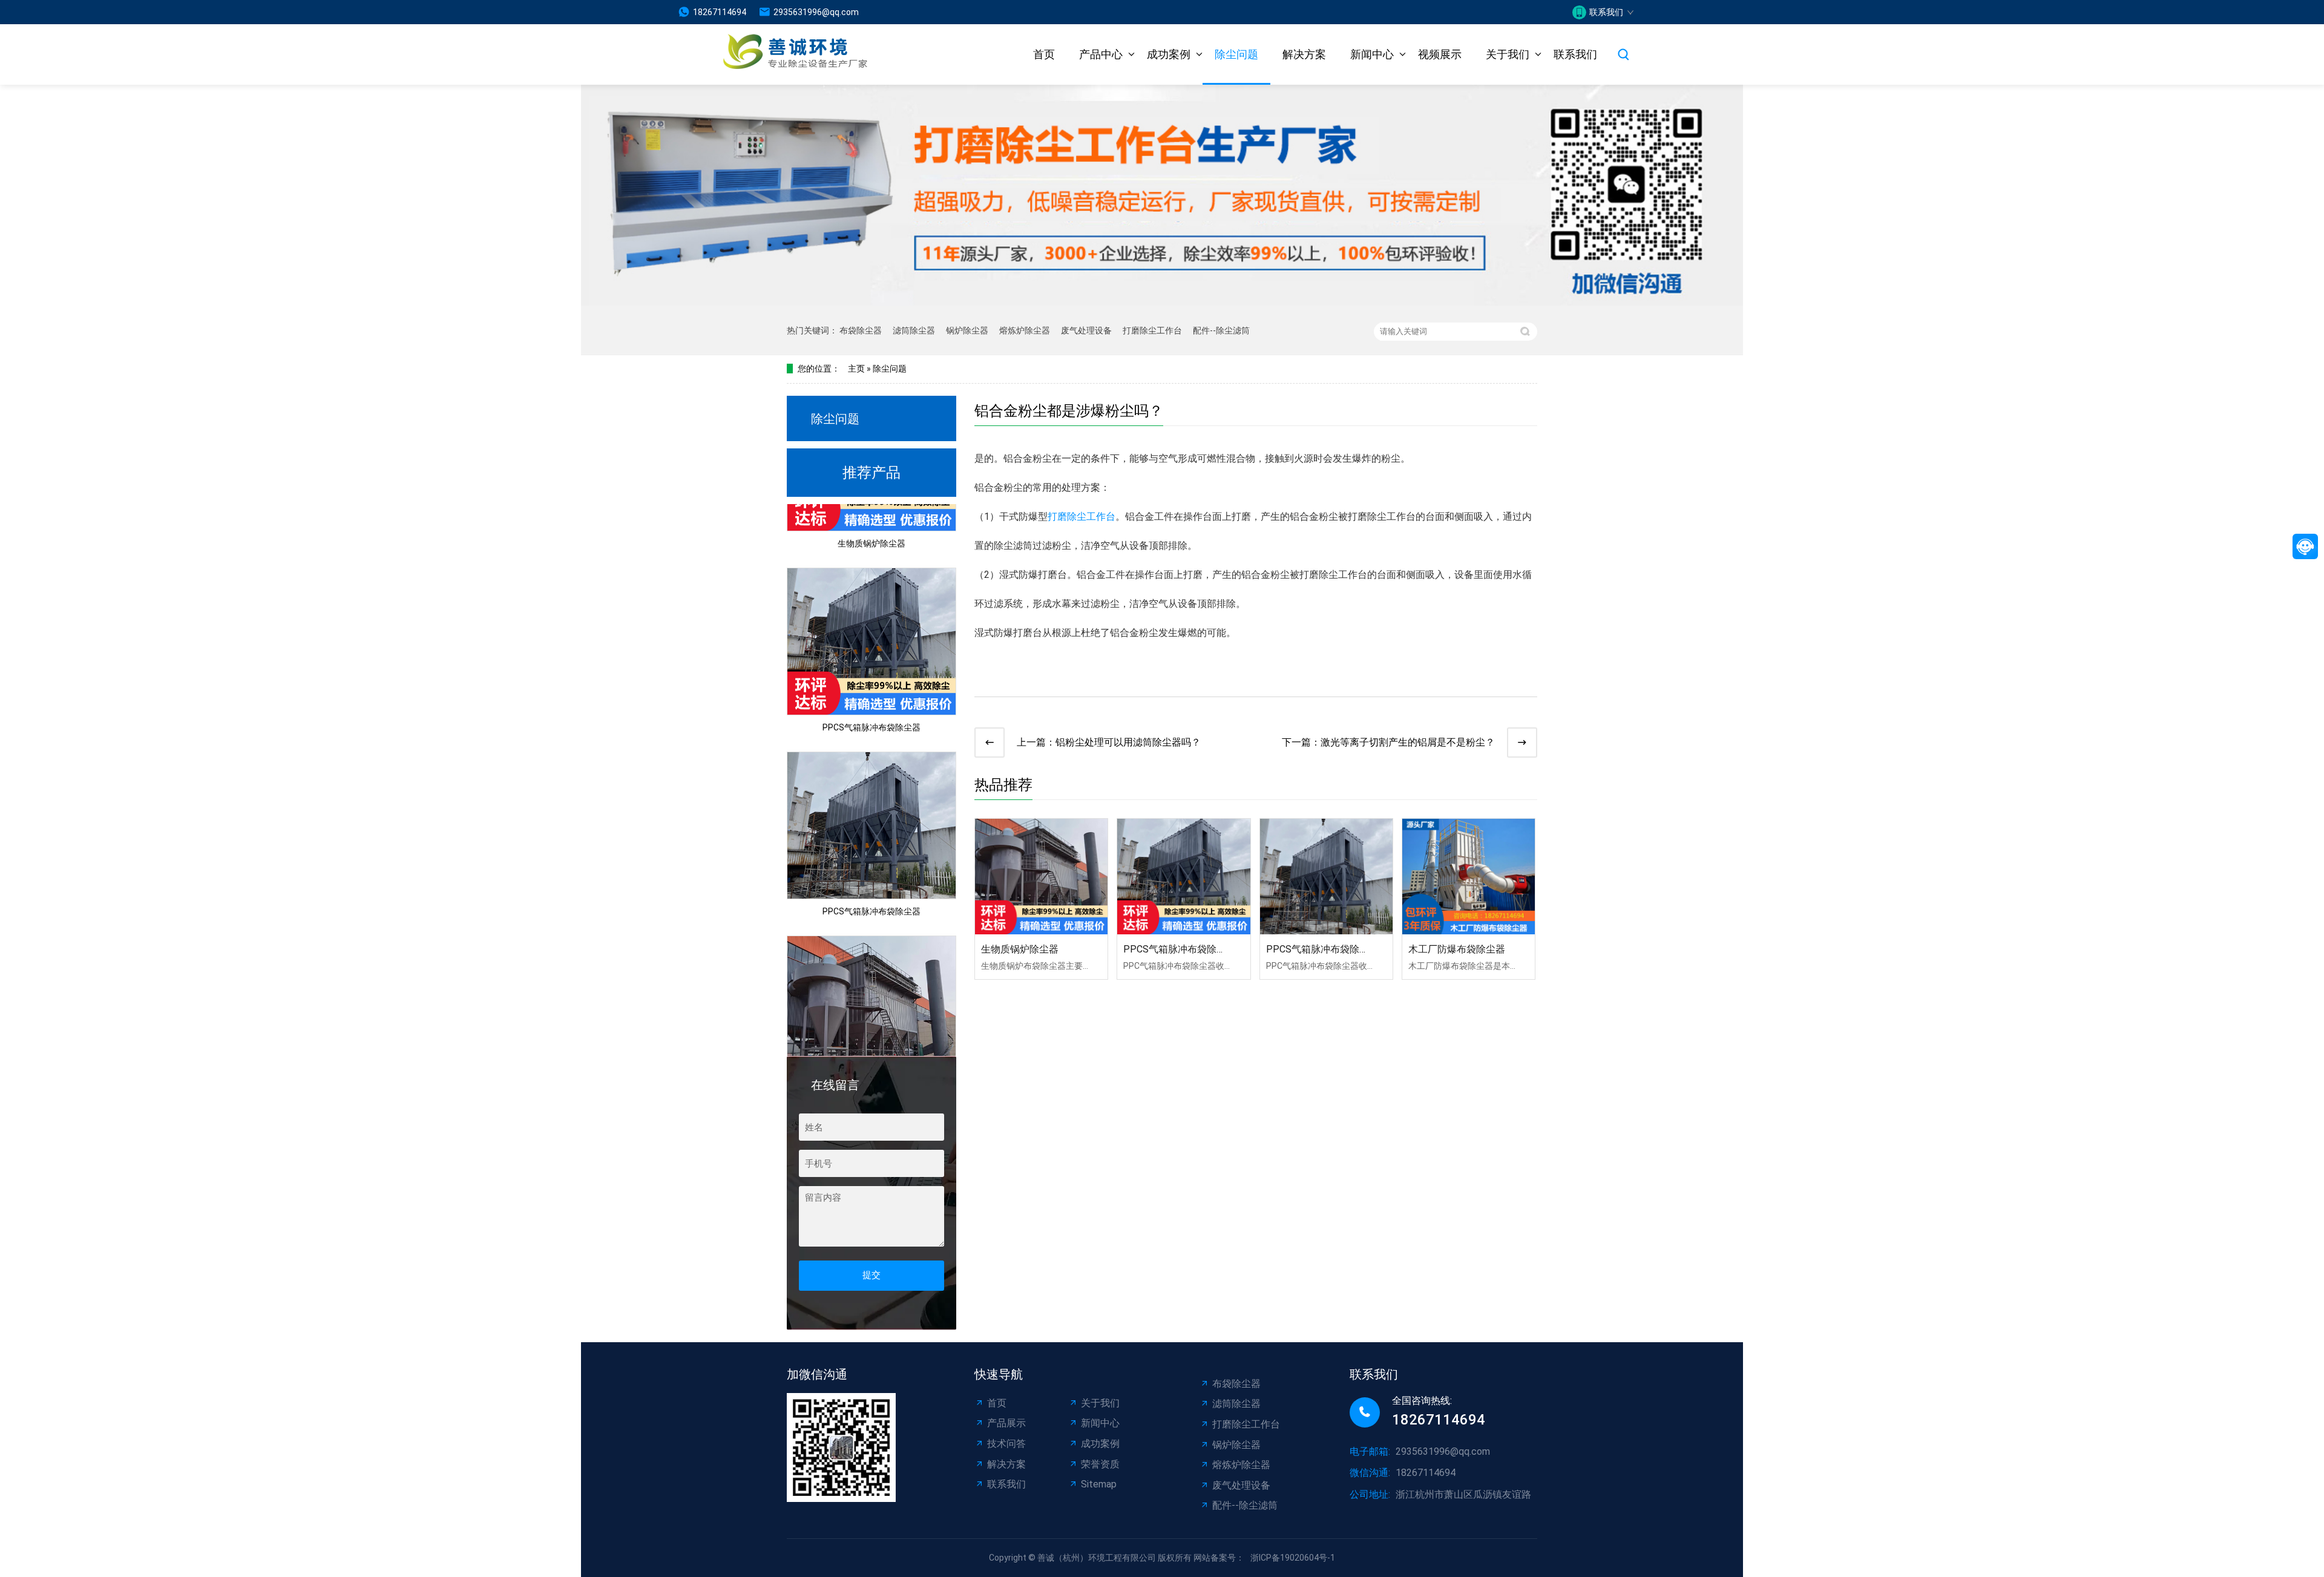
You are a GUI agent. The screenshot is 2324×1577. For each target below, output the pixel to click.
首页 (1044, 54)
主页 (856, 369)
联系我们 (1575, 54)
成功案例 (1169, 54)
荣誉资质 (1100, 1464)
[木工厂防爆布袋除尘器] (1469, 877)
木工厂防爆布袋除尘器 (1457, 949)
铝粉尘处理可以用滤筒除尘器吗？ (1128, 742)
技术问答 (1006, 1444)
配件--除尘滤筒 (1221, 330)
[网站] (780, 55)
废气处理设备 (1086, 330)
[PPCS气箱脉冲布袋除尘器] (1183, 877)
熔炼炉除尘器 (1025, 330)
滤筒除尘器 (914, 330)
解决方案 (1304, 54)
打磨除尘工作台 (1152, 330)
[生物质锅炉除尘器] (1041, 877)
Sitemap (1099, 1484)
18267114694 (720, 12)
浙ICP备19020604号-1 (1293, 1558)
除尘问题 (1236, 54)
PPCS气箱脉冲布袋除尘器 (871, 701)
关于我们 (1508, 54)
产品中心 (1101, 54)
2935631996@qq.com (816, 12)
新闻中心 (1372, 54)
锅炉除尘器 (967, 330)
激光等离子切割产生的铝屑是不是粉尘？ (1408, 742)
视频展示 (1440, 54)
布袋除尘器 (861, 330)
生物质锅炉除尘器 (871, 517)
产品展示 (1006, 1423)
